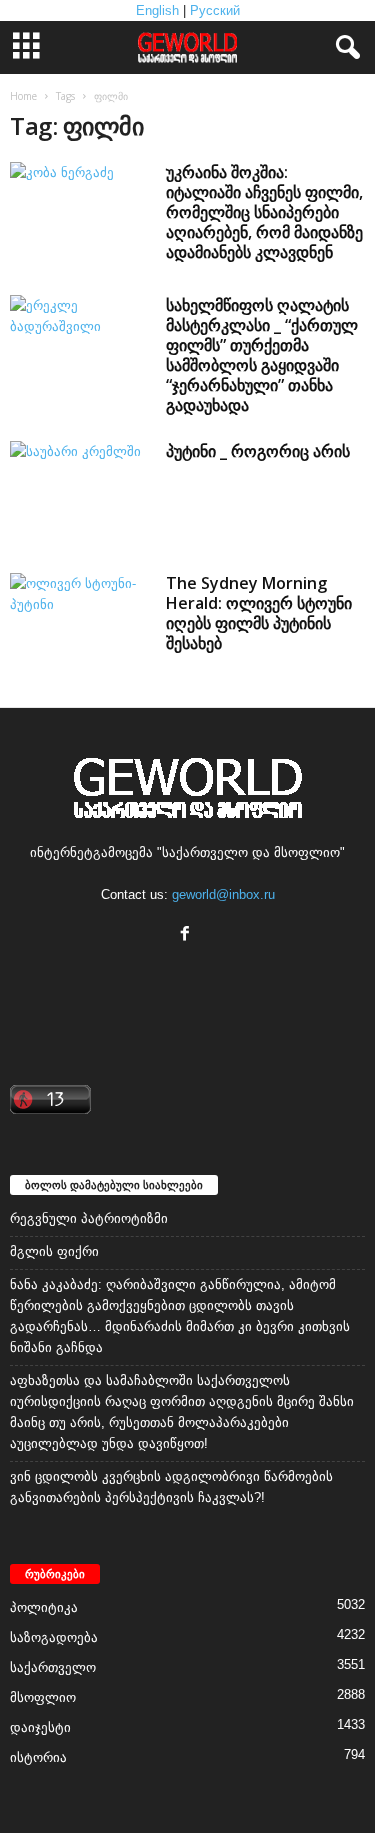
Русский (215, 10)
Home (23, 96)
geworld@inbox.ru (223, 894)
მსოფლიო (43, 1697)
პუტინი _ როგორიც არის (258, 451)
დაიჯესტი (40, 1727)
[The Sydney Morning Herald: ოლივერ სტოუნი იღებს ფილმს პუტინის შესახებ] (81, 626)
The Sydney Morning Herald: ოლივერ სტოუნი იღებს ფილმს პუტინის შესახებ (259, 613)
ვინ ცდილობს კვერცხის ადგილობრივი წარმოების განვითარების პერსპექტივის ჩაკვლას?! (171, 1487)
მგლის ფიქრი (54, 1251)
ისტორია (38, 1757)
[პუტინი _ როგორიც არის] (81, 494)
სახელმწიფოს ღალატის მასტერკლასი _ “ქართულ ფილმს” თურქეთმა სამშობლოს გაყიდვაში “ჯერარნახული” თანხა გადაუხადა (262, 355)
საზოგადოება (54, 1637)
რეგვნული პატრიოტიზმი (89, 1218)
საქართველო (53, 1667)
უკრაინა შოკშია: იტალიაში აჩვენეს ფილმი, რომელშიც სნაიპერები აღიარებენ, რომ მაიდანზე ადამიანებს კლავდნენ (264, 212)
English (157, 10)
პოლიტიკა (44, 1607)
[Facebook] (187, 935)
